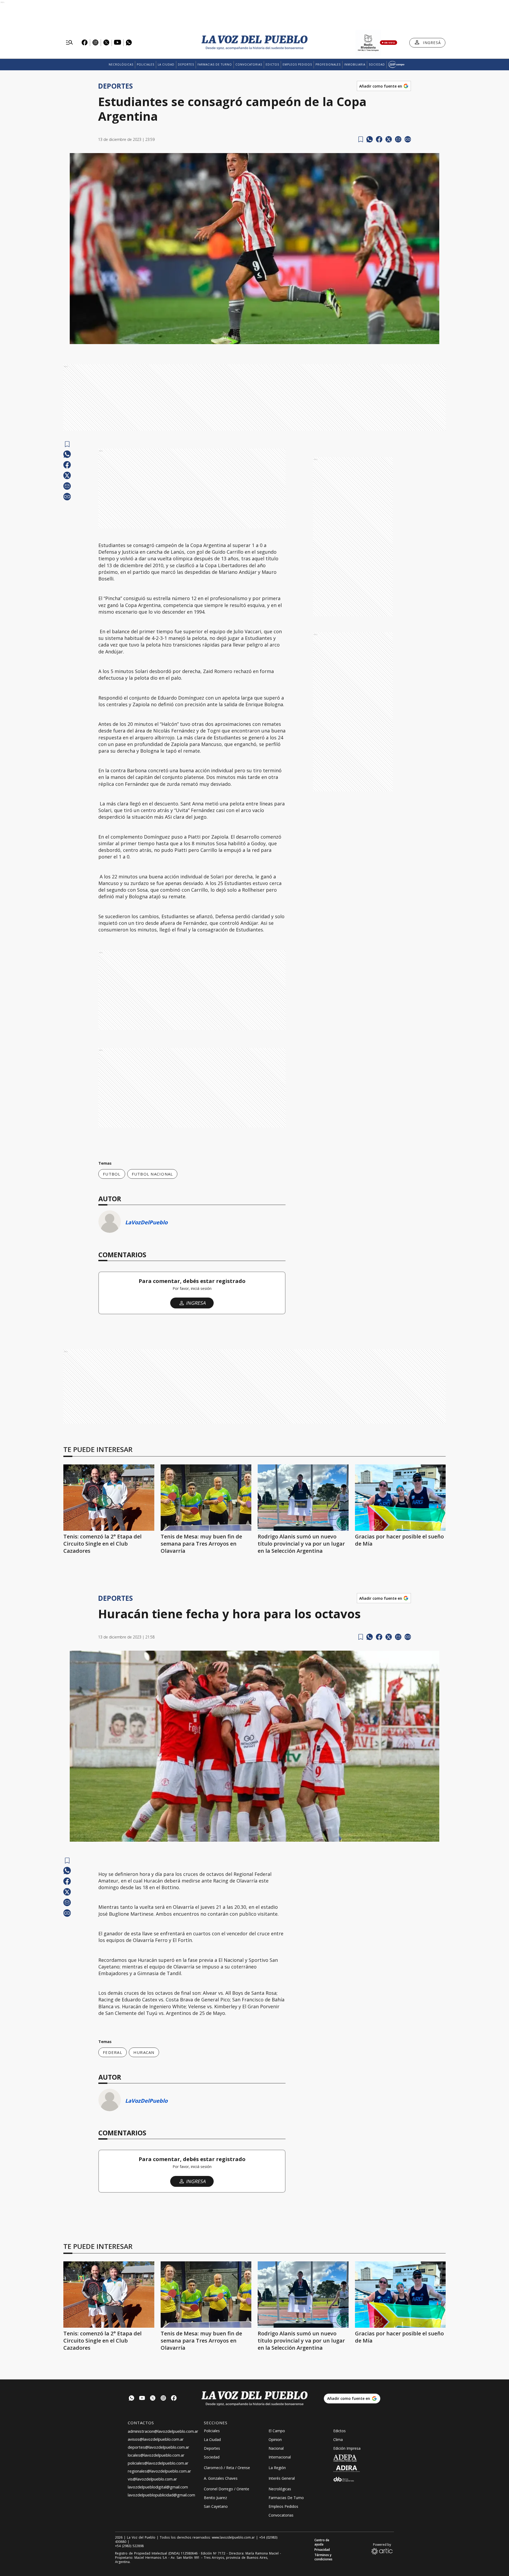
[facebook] (379, 139)
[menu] (69, 43)
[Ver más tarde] (361, 139)
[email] (398, 139)
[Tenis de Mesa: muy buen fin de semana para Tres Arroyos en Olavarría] (206, 1498)
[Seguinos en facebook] (174, 2399)
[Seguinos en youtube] (142, 2399)
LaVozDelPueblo (146, 1222)
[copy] (408, 139)
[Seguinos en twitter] (153, 2399)
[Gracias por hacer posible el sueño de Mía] (400, 1498)
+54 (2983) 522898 (129, 2546)
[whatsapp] (370, 139)
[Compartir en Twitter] (389, 139)
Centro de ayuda (322, 2542)
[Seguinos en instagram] (163, 2399)
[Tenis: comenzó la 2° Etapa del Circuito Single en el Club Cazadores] (109, 1498)
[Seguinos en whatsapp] (131, 2399)
